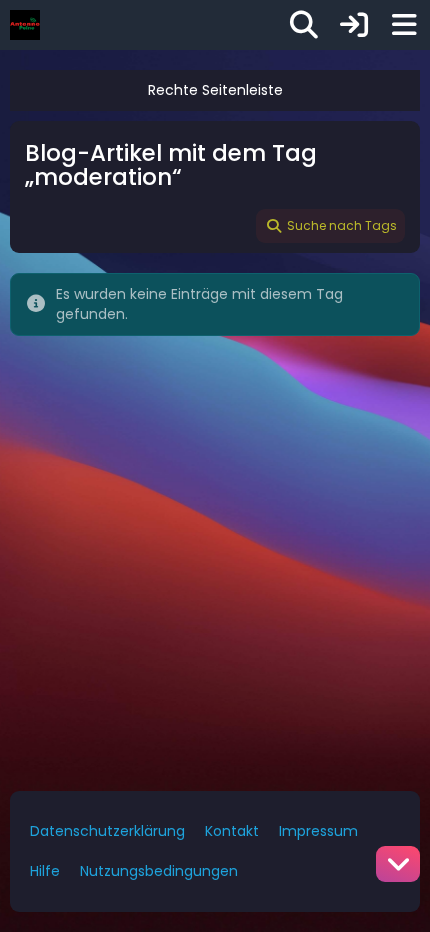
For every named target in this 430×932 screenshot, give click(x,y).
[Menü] (404, 25)
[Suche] (304, 25)
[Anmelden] (354, 25)
